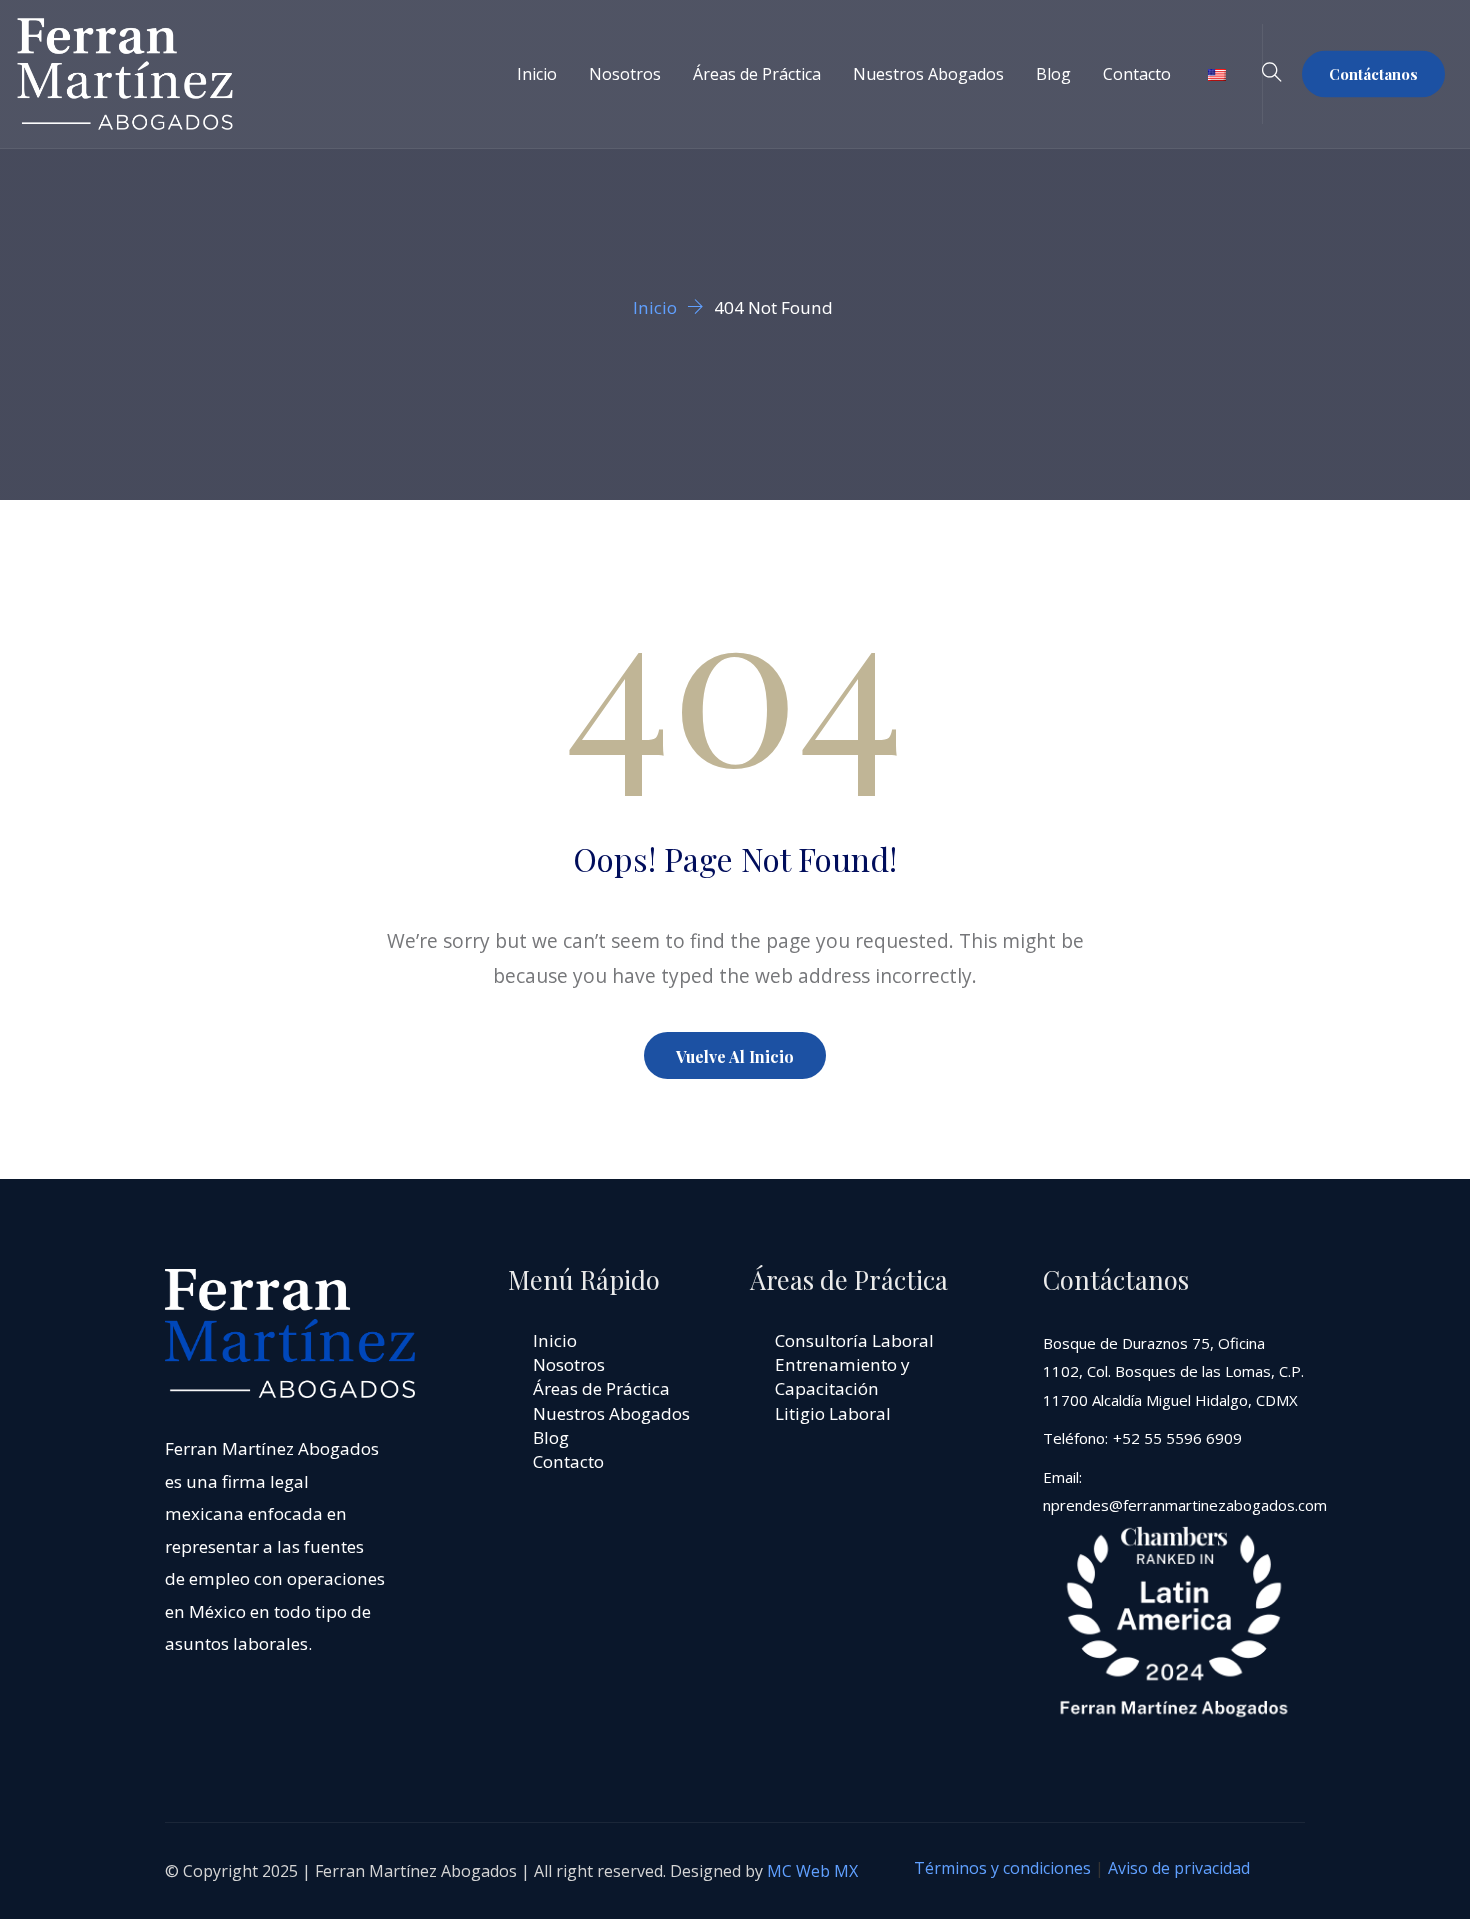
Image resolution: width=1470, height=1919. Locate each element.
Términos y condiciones (1002, 1868)
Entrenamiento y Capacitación (842, 1376)
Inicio (537, 74)
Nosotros (625, 74)
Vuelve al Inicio (735, 1056)
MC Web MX (812, 1871)
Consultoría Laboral (854, 1340)
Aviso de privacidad (1179, 1868)
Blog (1053, 74)
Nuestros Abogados (928, 74)
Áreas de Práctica (757, 74)
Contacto (1137, 74)
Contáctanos (1373, 74)
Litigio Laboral (833, 1413)
